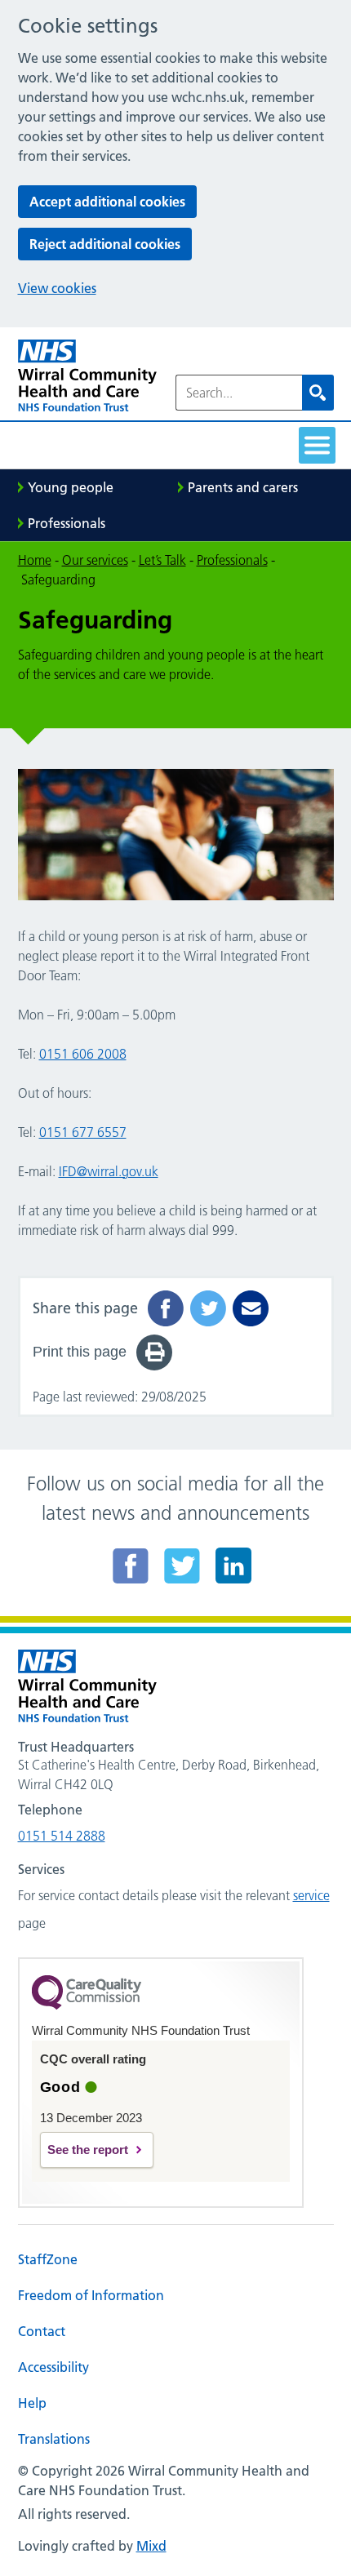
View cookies (57, 288)
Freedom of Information (91, 2295)
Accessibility (53, 2367)
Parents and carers (243, 487)
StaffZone (48, 2259)
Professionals (67, 523)
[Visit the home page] (87, 376)
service (311, 1895)
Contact (42, 2331)
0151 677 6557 (83, 1132)
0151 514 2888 (62, 1836)
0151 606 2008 (83, 1054)
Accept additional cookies (107, 202)
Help (32, 2403)
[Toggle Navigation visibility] (317, 445)
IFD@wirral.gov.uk (109, 1171)
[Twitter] (182, 1566)
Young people (71, 487)
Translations (54, 2439)
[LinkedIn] (233, 1566)
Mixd (151, 2546)
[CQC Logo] (87, 2005)
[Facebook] (131, 1566)
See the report (88, 2150)
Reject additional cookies (105, 244)
